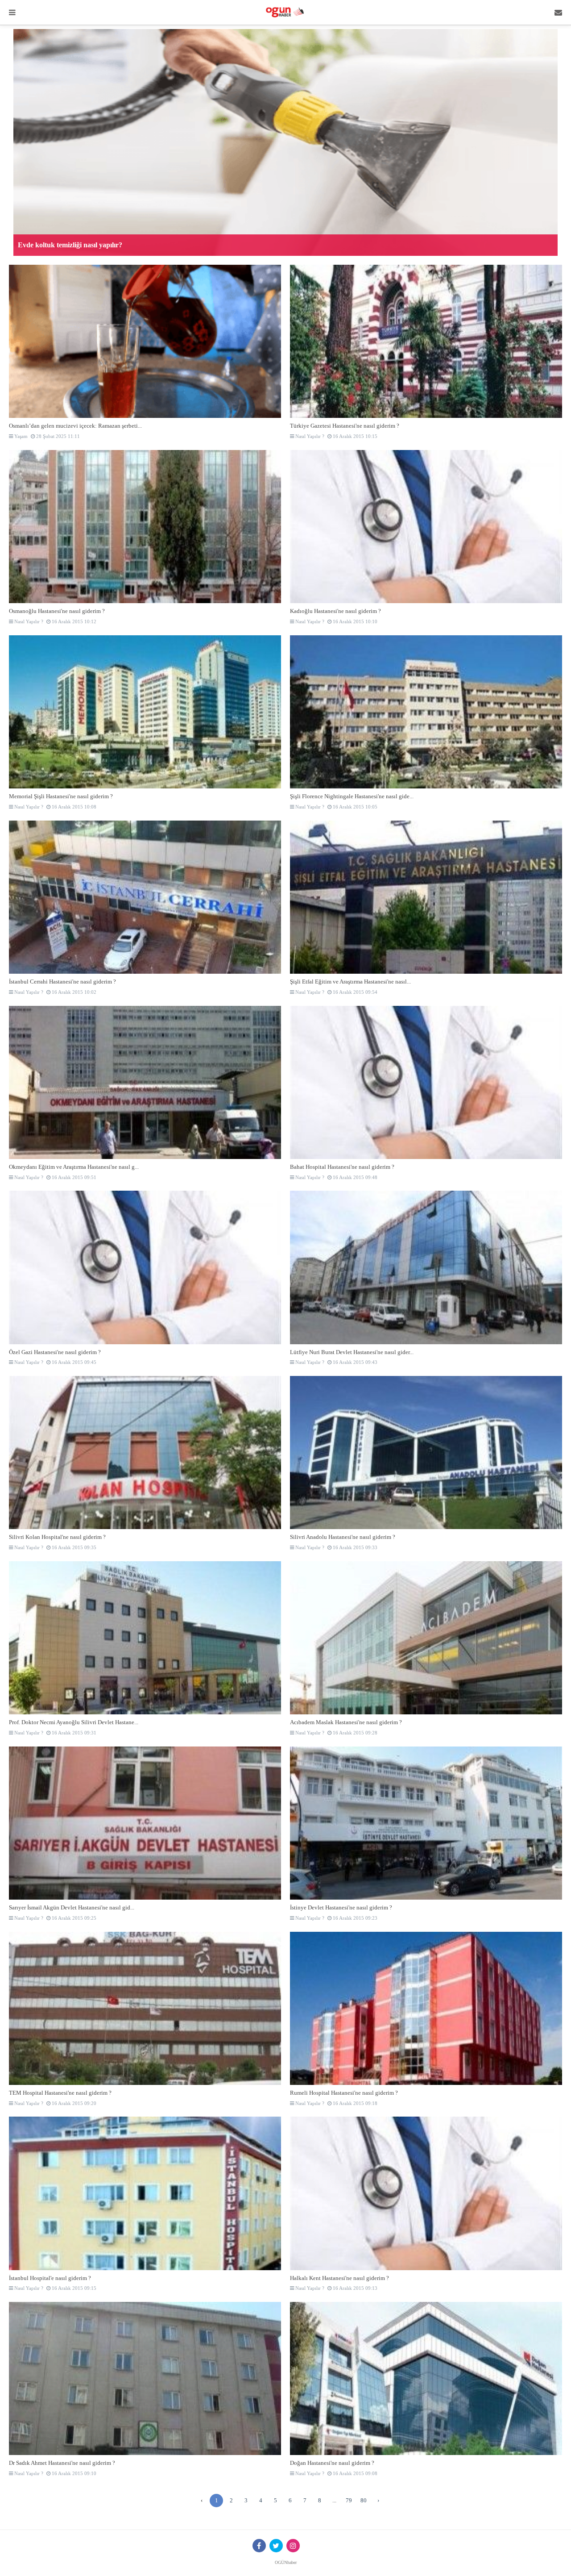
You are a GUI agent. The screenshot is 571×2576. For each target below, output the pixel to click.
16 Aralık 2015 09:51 (73, 1177)
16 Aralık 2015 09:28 (354, 1733)
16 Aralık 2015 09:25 (73, 1918)
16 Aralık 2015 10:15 (354, 436)
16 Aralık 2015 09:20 (73, 2103)
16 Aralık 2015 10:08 (73, 807)
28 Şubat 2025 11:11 (57, 436)
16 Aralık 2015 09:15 (73, 2288)
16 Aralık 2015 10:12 (73, 621)
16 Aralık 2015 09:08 (354, 2473)
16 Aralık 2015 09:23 (354, 1918)
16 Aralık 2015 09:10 (73, 2473)
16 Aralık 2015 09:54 (354, 992)
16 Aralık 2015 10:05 (354, 807)
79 (349, 2500)
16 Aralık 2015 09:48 (354, 1177)
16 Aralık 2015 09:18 (354, 2103)
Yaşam (20, 436)
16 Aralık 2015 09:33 (354, 1547)
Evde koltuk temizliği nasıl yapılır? (70, 245)
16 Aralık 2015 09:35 (73, 1547)
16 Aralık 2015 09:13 (354, 2288)
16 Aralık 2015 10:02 (73, 992)
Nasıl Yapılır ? (309, 436)
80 (364, 2500)
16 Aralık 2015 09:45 (73, 1362)
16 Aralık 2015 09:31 (73, 1733)
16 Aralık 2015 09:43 (354, 1362)
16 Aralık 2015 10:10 (354, 621)
